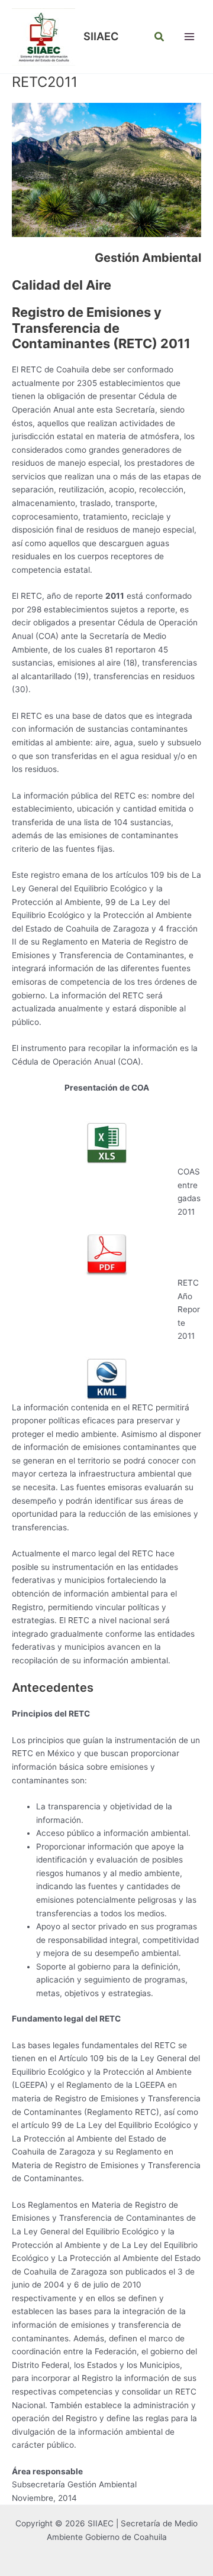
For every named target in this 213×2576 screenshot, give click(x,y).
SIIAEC (101, 36)
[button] (160, 37)
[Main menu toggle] (190, 37)
